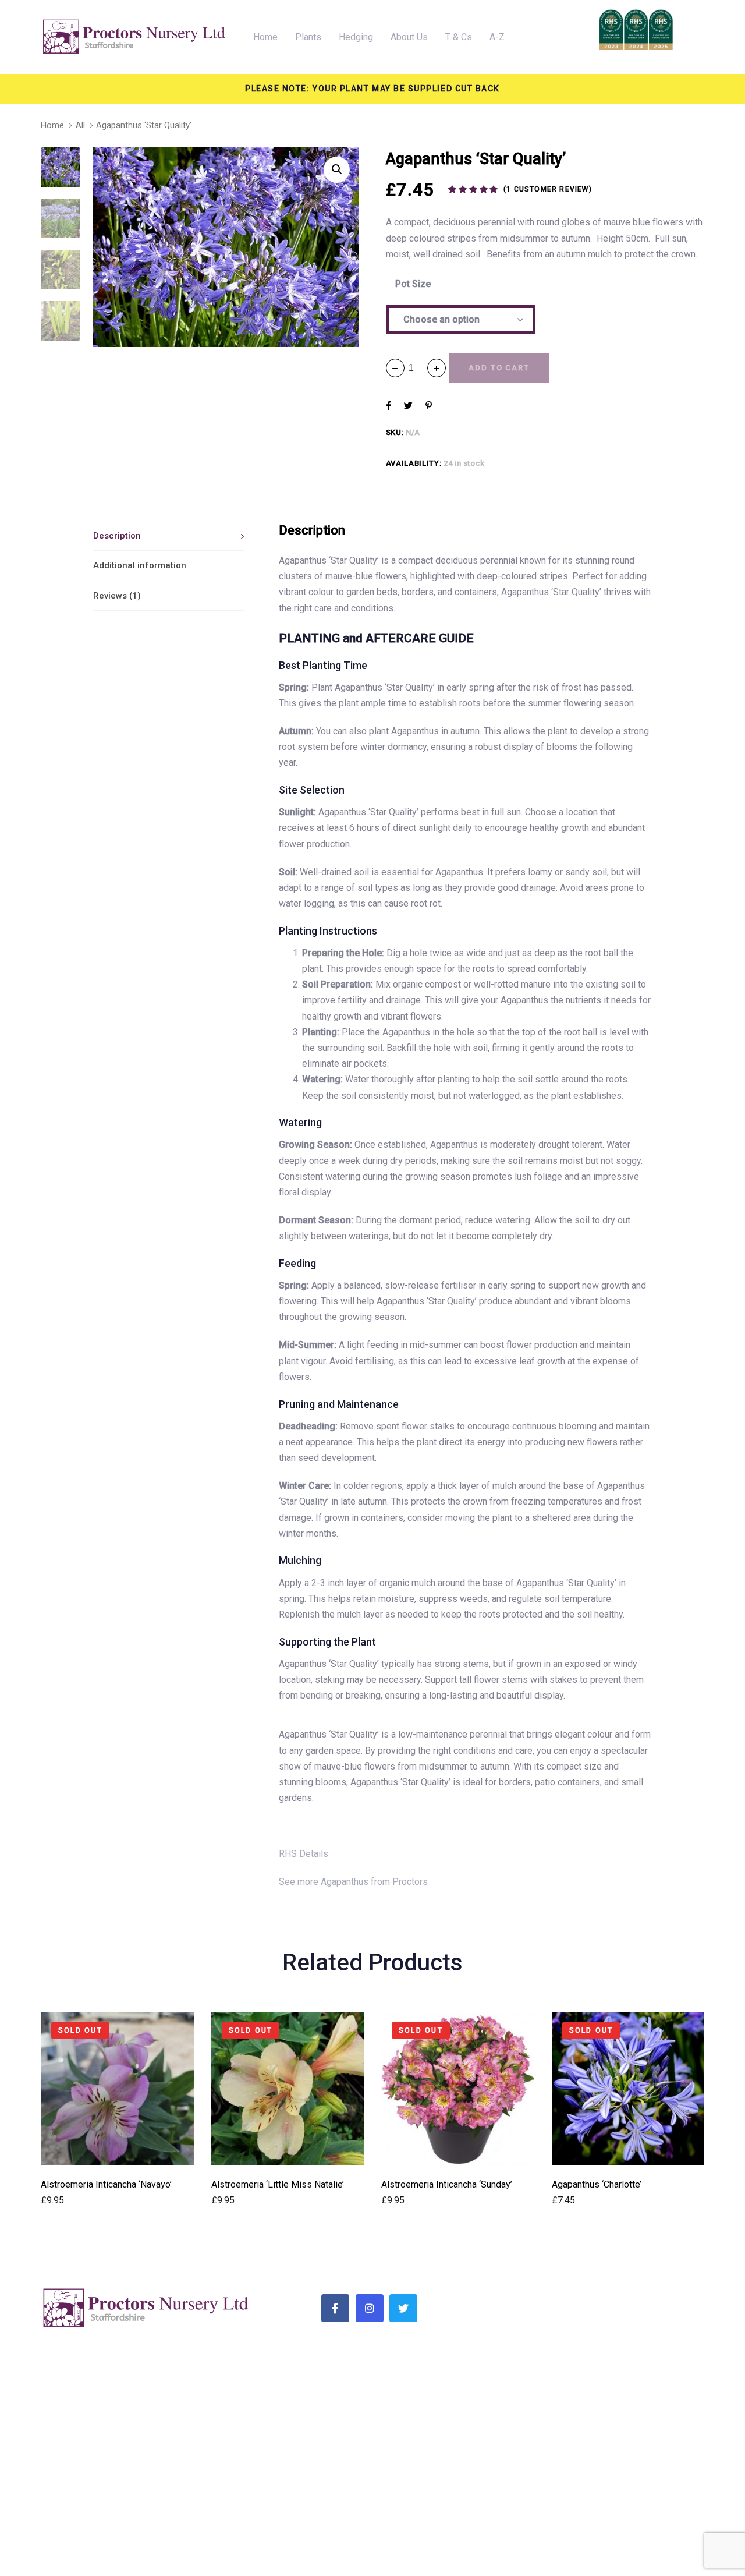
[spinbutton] (416, 368)
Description (117, 536)
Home (52, 125)
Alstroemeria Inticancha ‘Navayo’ (106, 2184)
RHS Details (304, 1854)
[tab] (168, 536)
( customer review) (548, 189)
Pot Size (413, 284)
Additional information (140, 565)
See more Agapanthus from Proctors (353, 1882)
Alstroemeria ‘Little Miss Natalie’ (278, 2184)
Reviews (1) (117, 596)
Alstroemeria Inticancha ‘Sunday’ (447, 2184)
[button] (437, 368)
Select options (117, 2149)
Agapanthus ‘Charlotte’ (597, 2184)
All (80, 125)
